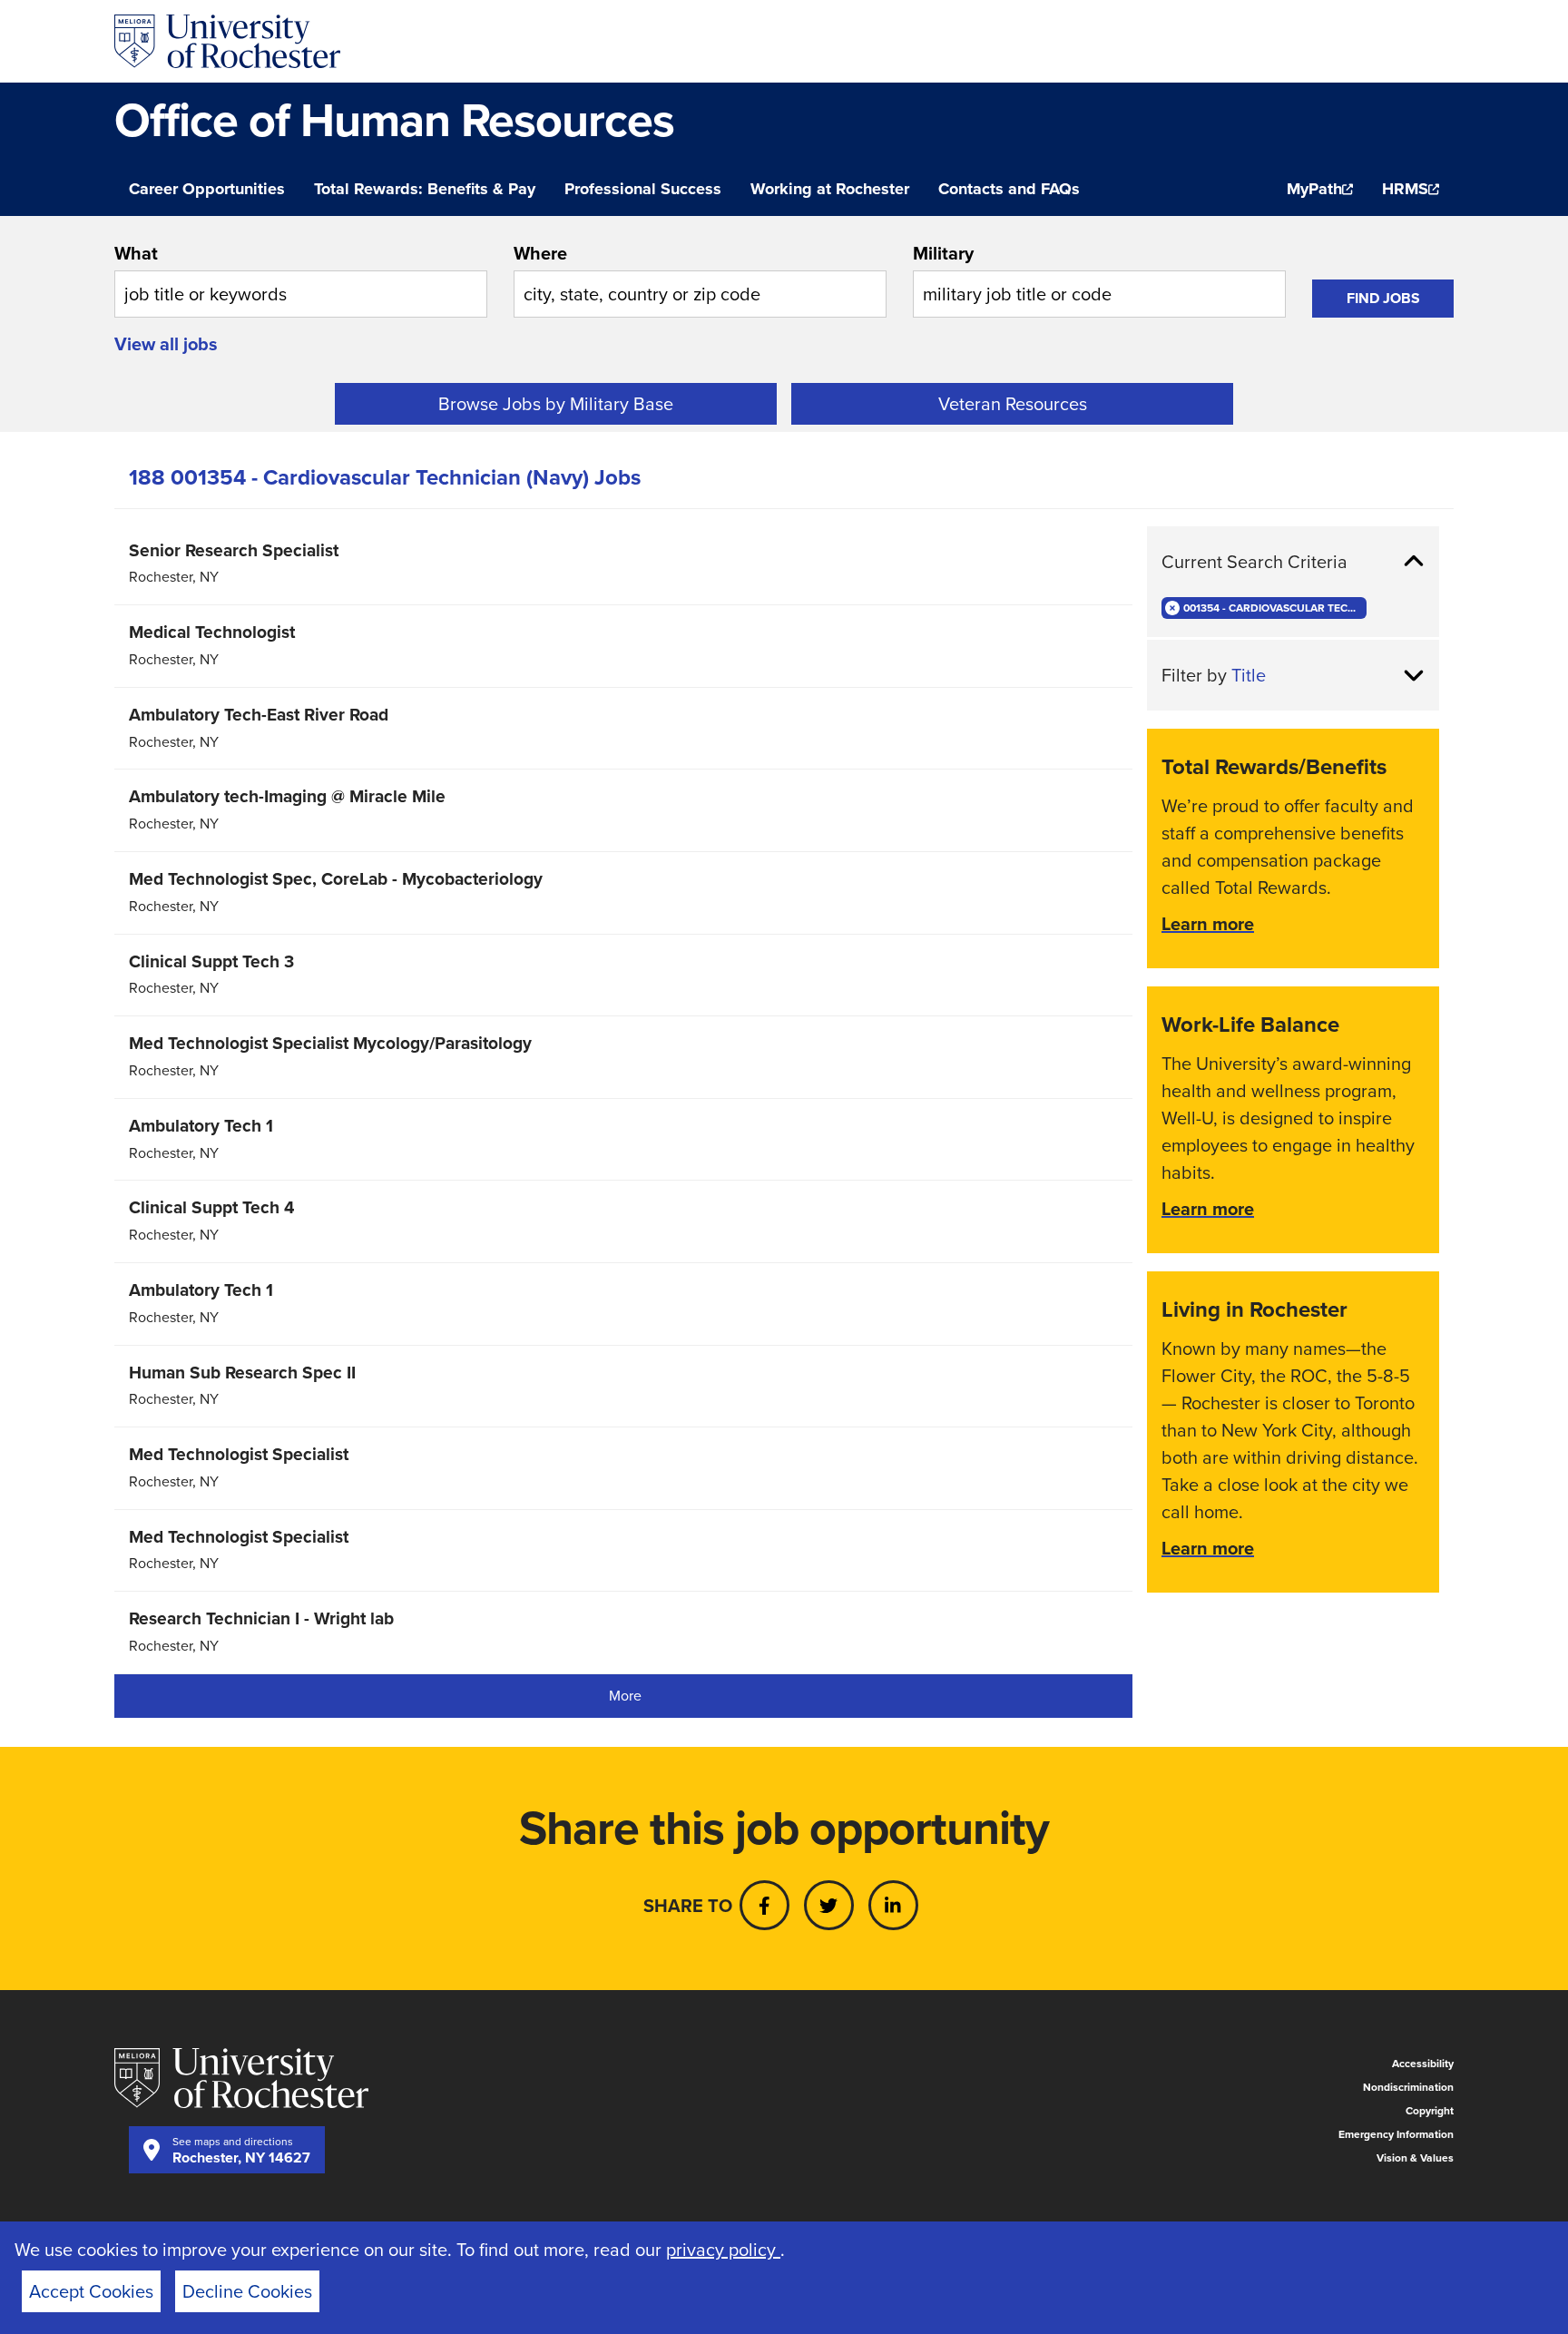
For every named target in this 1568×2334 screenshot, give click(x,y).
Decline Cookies (247, 2291)
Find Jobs (1383, 298)
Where (540, 253)
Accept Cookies (91, 2291)
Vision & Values (1415, 2158)
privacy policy (723, 2250)
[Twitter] (829, 1905)
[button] (1293, 562)
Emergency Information (1396, 2134)
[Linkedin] (893, 1905)
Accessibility (1423, 2064)
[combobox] (301, 279)
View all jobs (166, 344)
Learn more (1208, 924)
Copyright (1430, 2111)
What (136, 253)
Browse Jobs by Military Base (556, 404)
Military (943, 253)
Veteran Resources (1013, 404)
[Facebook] (764, 1905)
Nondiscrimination (1408, 2087)
